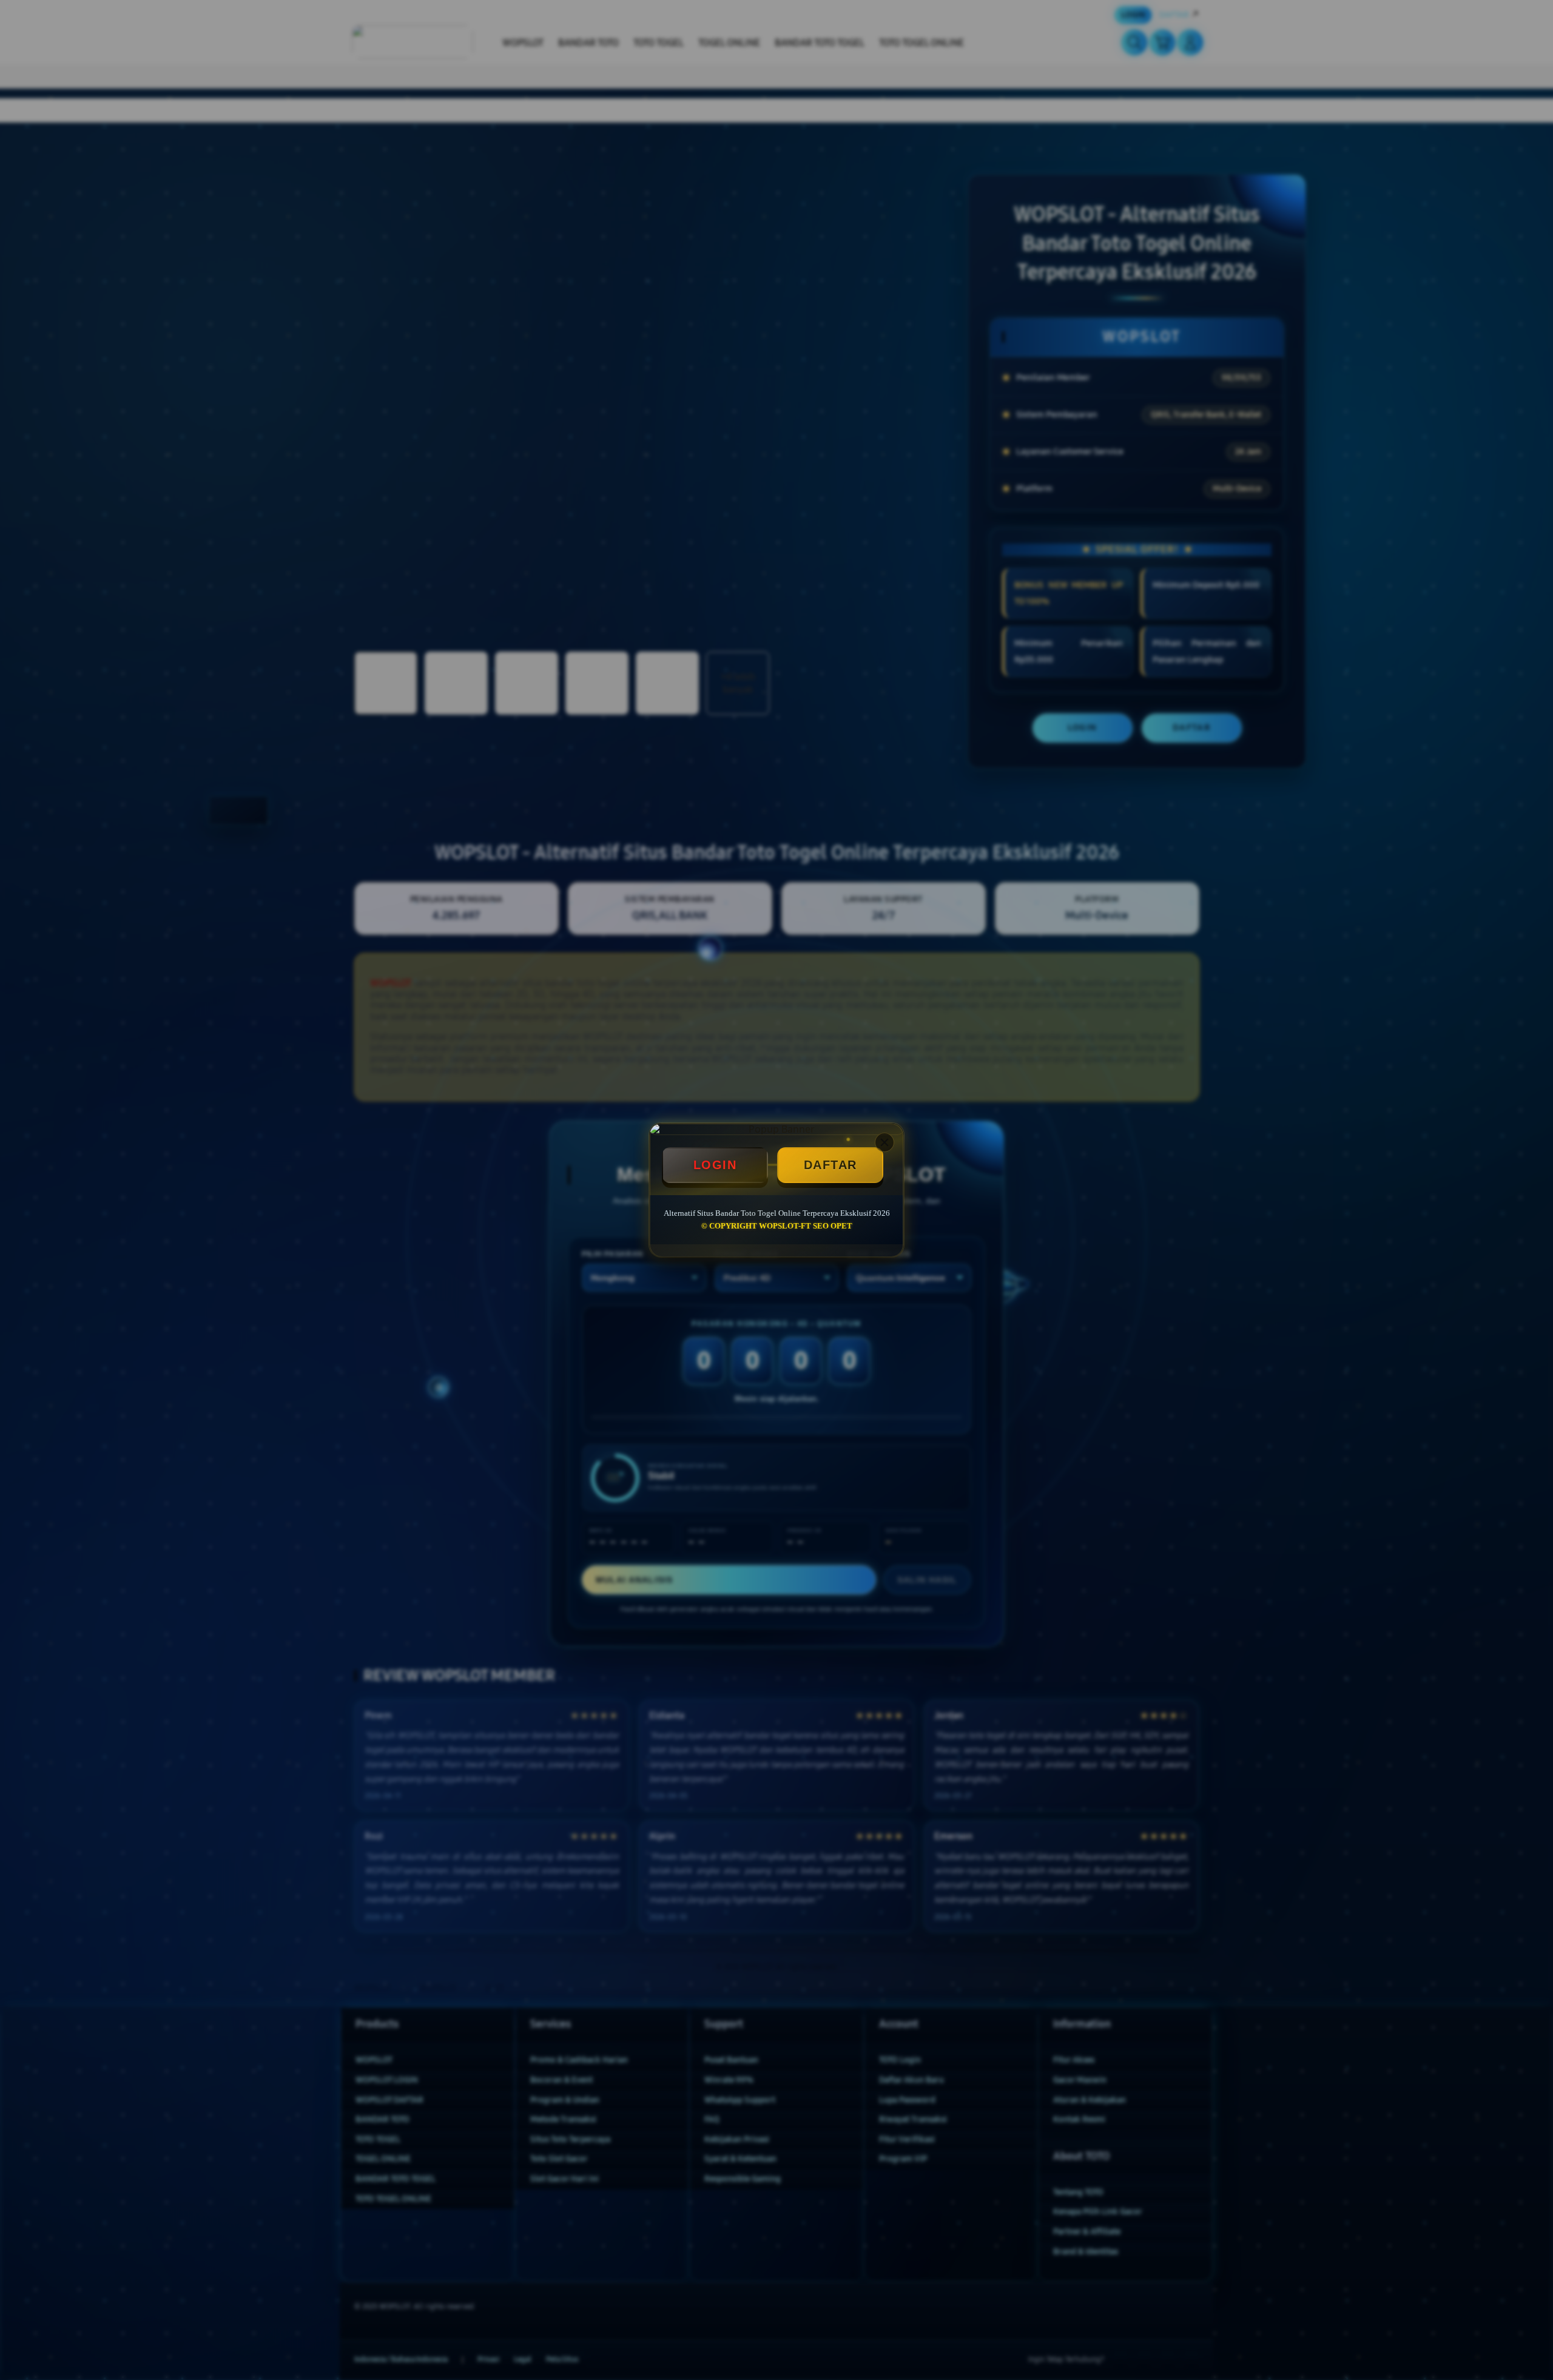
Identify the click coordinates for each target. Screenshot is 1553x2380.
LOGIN (715, 1165)
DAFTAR (830, 1165)
